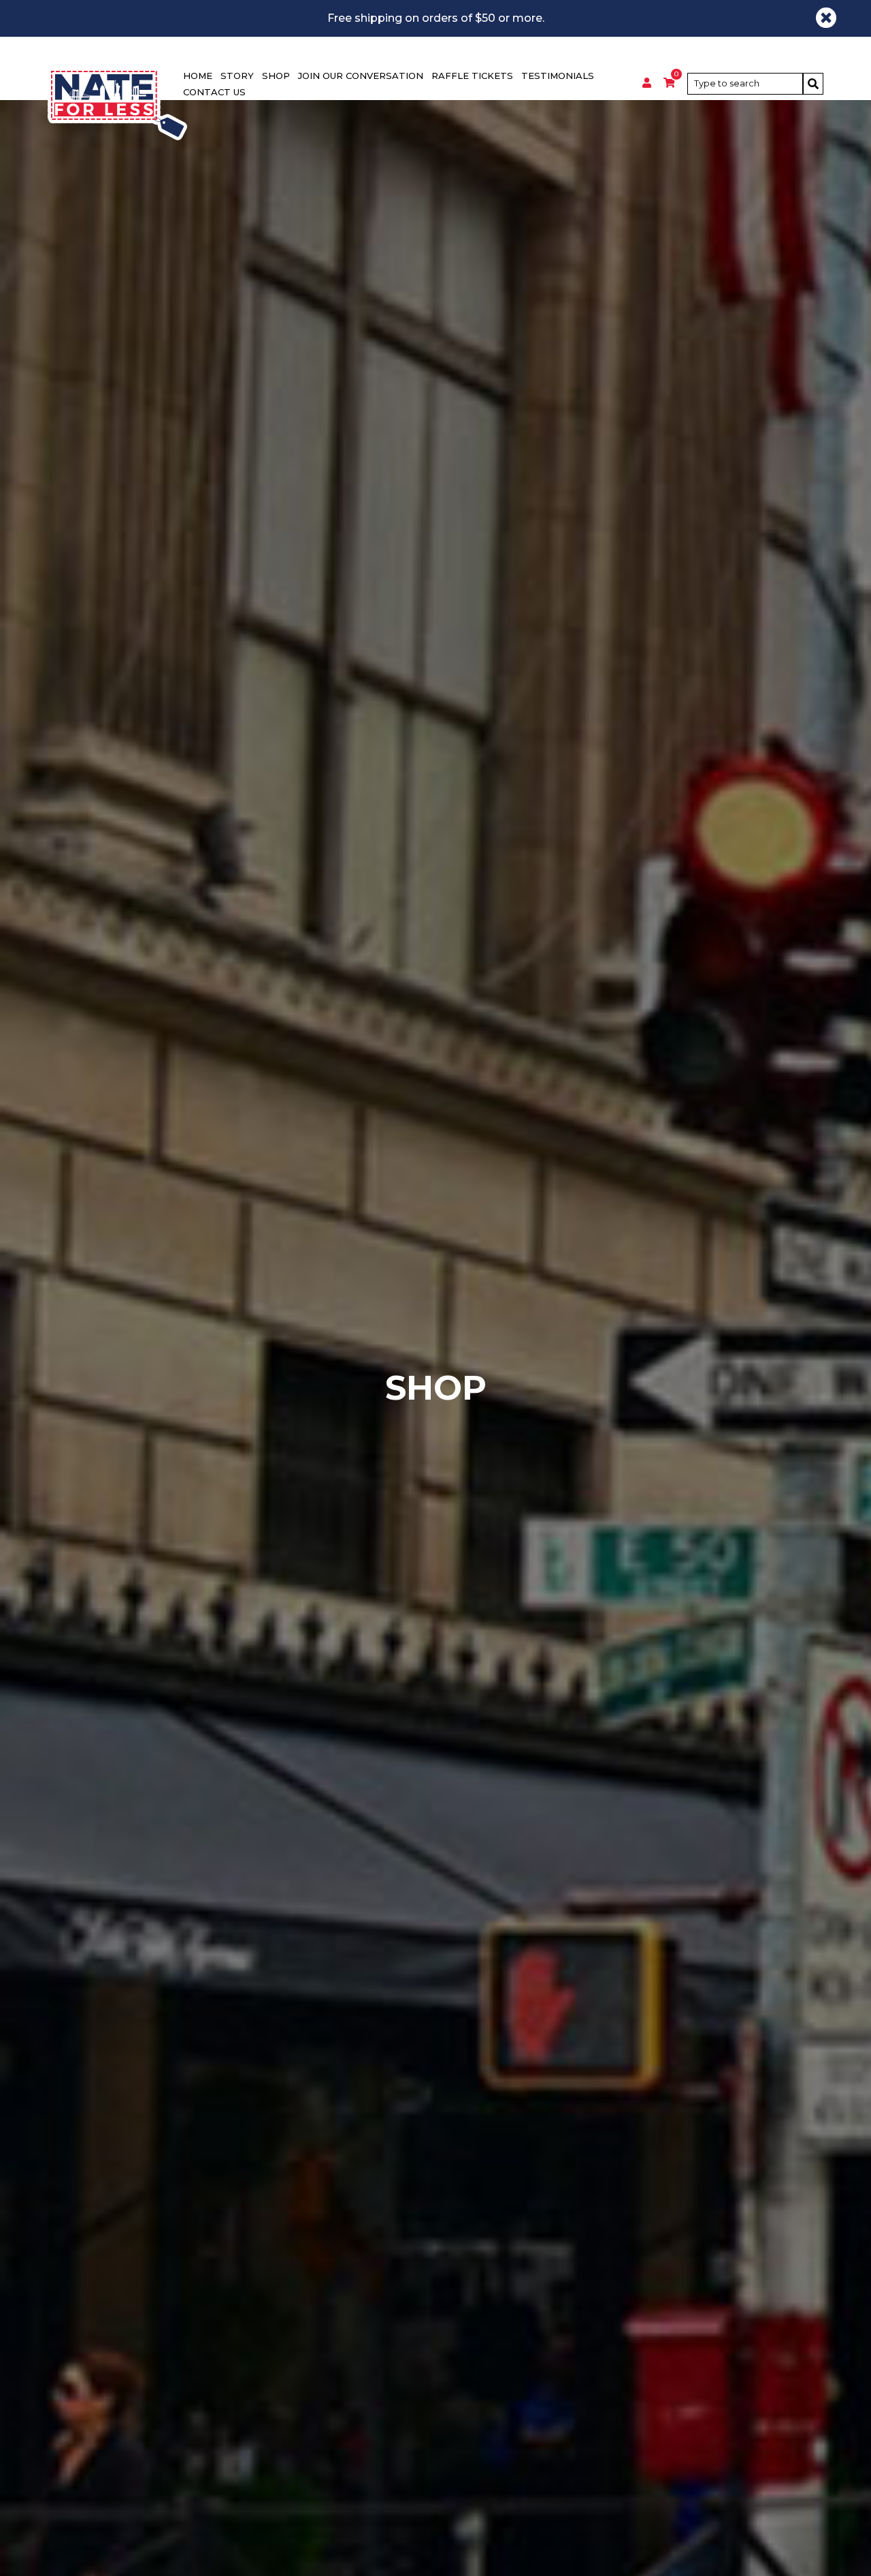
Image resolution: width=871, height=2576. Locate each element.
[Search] (813, 84)
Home (198, 76)
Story (237, 76)
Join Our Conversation (361, 76)
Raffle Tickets (472, 76)
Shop (276, 76)
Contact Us (214, 92)
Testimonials (558, 76)
